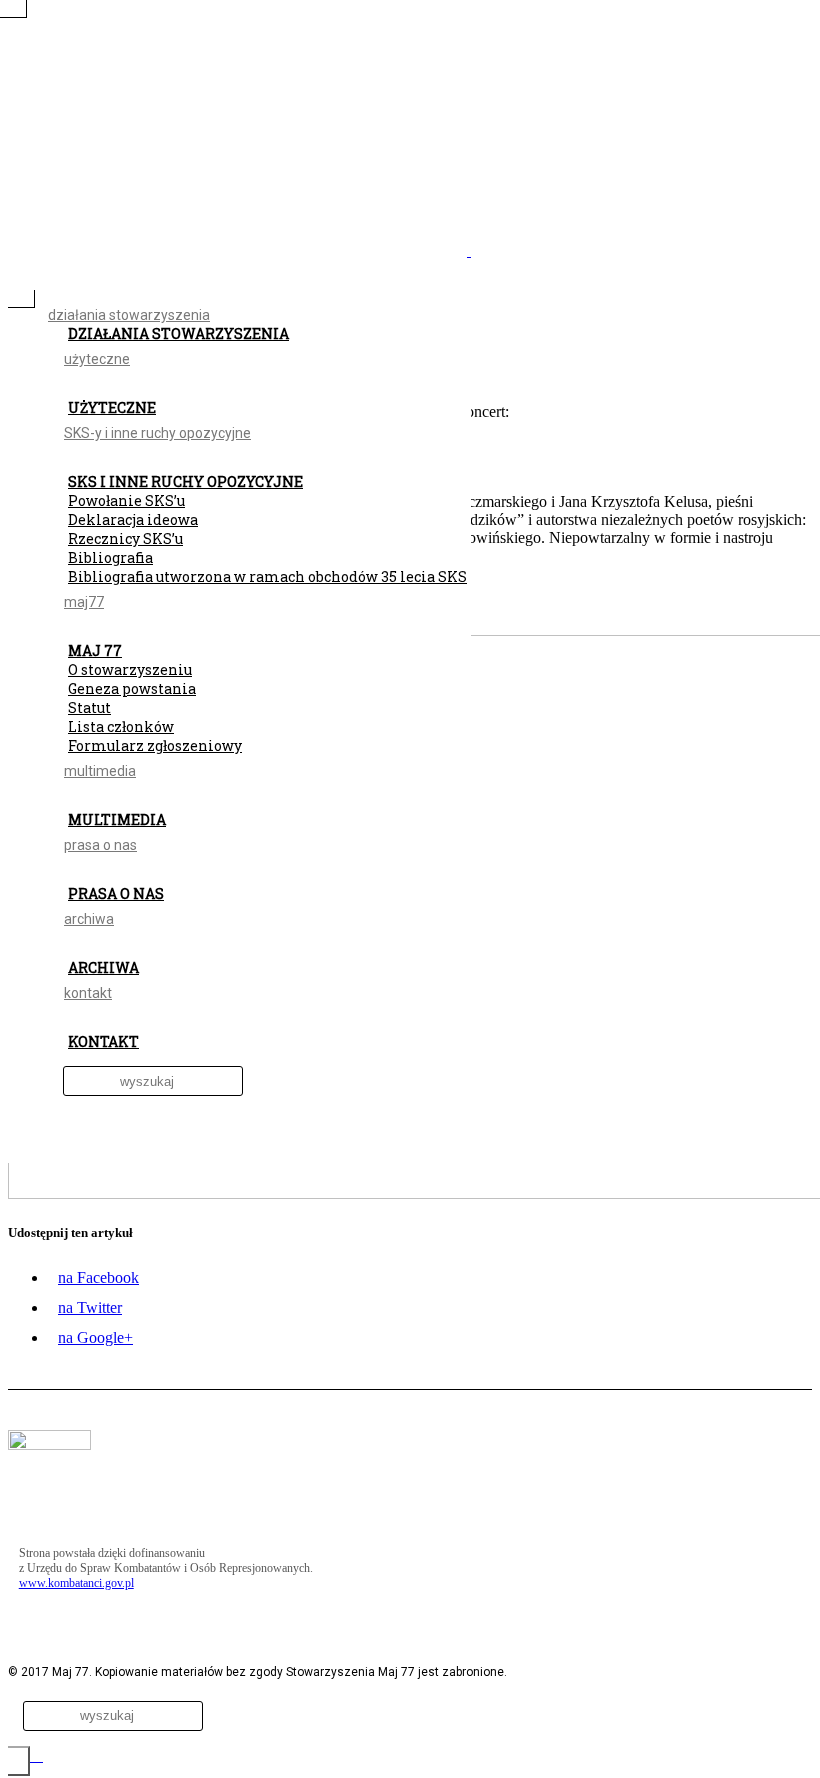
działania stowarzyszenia (129, 315)
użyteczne (97, 359)
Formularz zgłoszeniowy (155, 745)
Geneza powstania (132, 688)
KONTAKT (103, 1041)
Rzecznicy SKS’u (125, 538)
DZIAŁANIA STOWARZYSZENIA (178, 333)
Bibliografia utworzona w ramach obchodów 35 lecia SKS (267, 576)
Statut (89, 707)
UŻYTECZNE (112, 407)
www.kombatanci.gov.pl (76, 1583)
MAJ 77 (95, 650)
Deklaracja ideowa (133, 519)
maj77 (84, 602)
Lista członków (121, 726)
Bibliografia (110, 557)
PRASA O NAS (116, 893)
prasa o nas (100, 845)
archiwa (89, 919)
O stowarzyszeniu (130, 669)
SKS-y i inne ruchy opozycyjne (157, 433)
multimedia (100, 771)
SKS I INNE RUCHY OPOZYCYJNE (185, 481)
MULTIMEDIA (117, 819)
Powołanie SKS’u (126, 500)
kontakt (88, 993)
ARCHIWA (103, 967)
